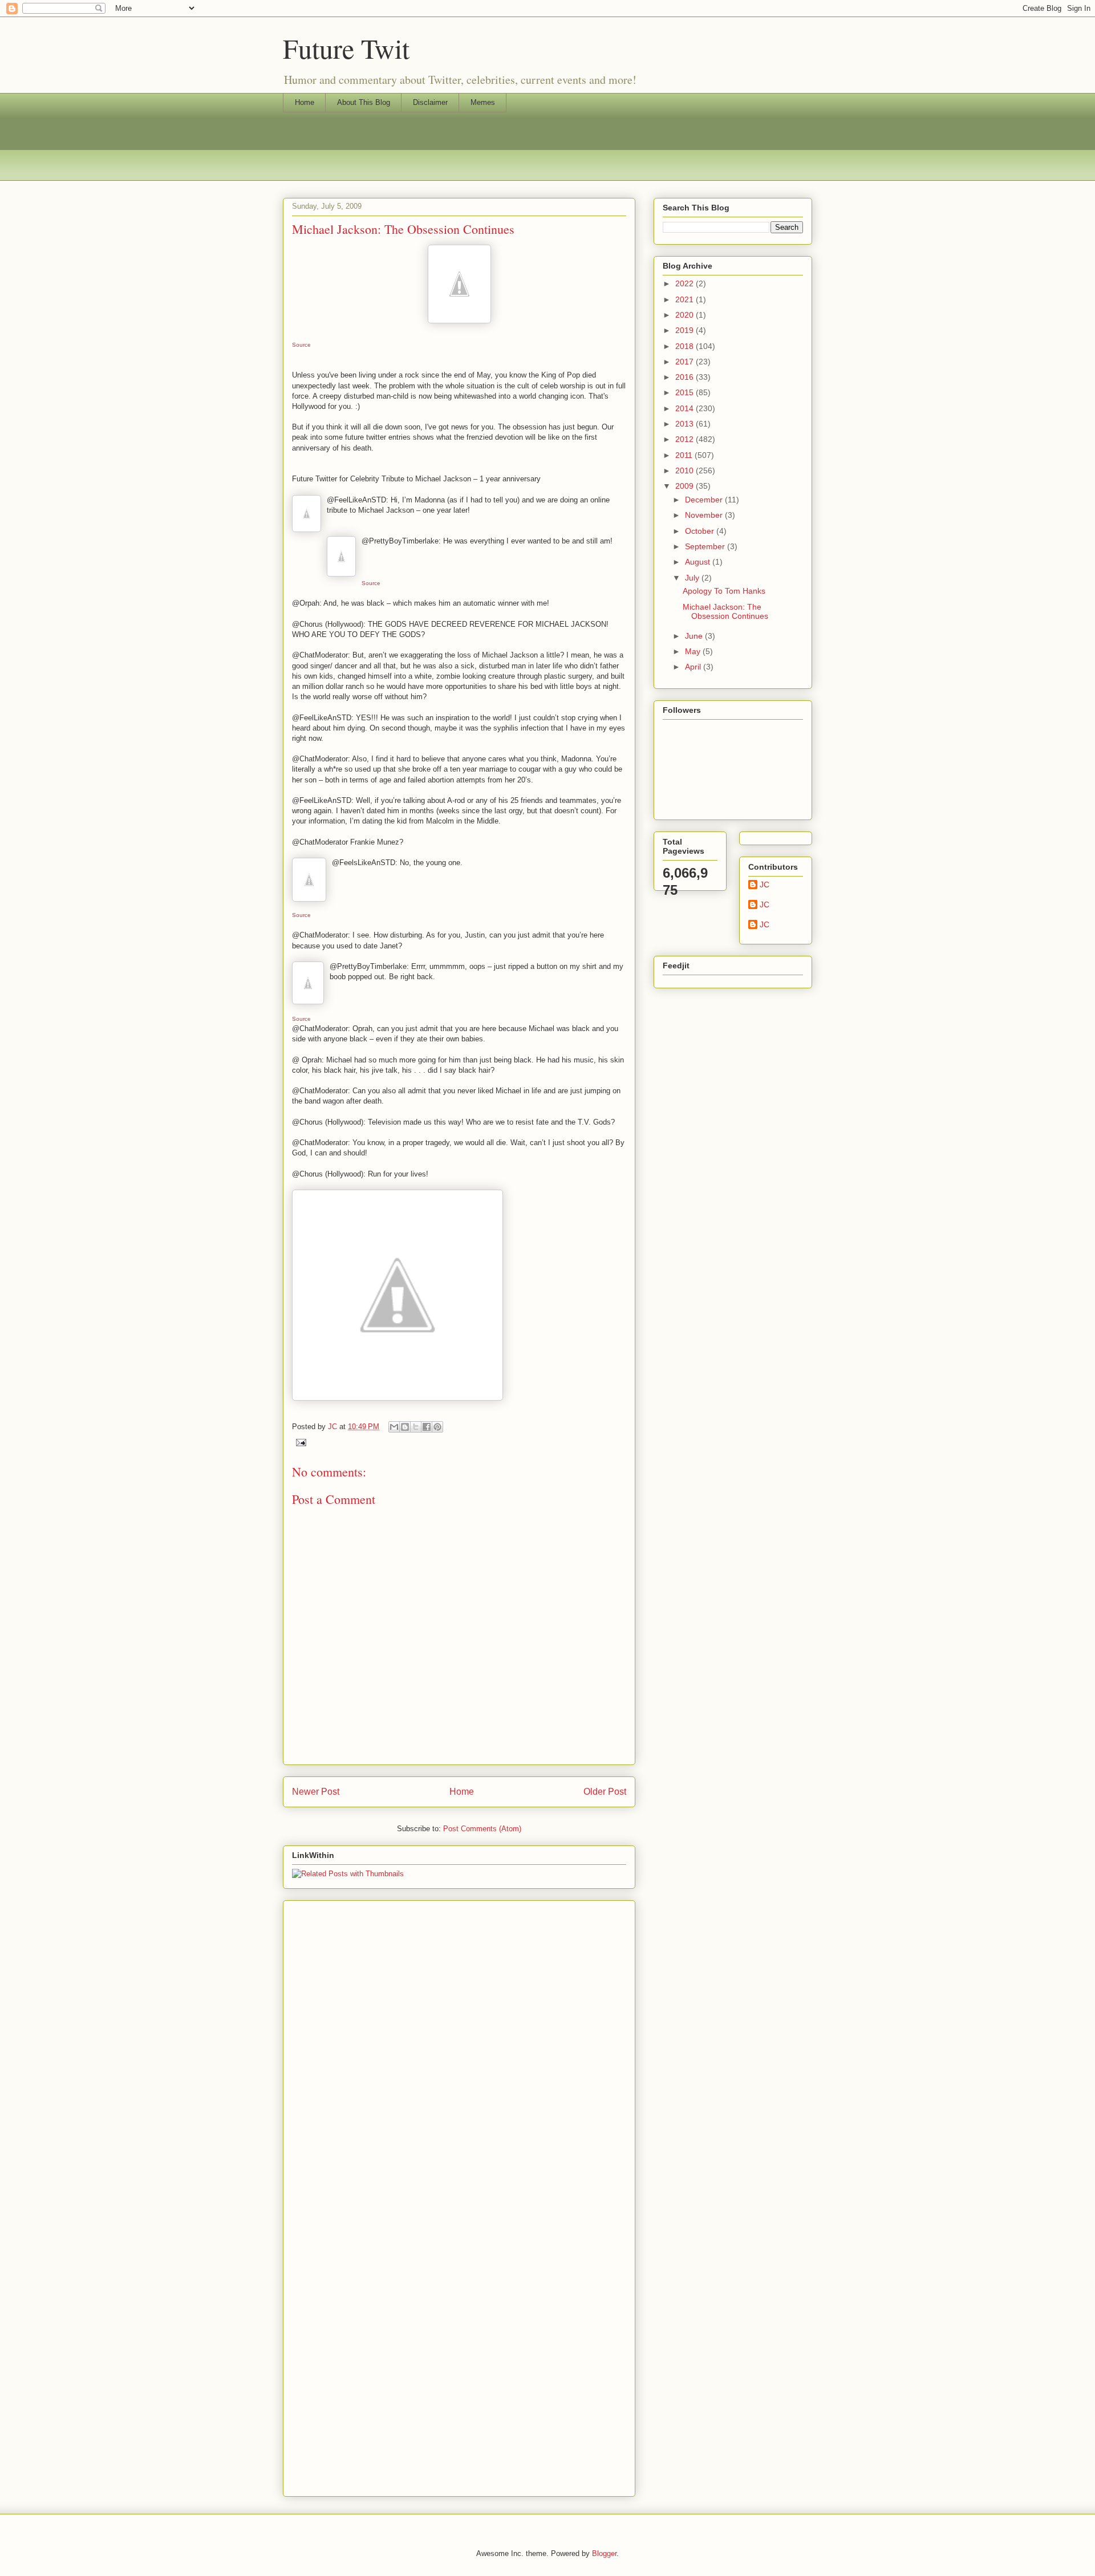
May (694, 651)
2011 (685, 455)
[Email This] (394, 1427)
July (693, 578)
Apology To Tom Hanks (724, 591)
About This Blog (364, 102)
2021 (686, 299)
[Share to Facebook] (427, 1427)
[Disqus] (459, 2047)
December (705, 500)
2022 (686, 283)
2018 (686, 346)
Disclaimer (430, 102)
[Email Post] (299, 1442)
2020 (686, 315)
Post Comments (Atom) (482, 1829)
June (695, 636)
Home (305, 102)
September (706, 546)
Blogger (604, 2553)
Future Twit (346, 48)
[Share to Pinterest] (437, 1427)
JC (765, 885)
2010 (686, 470)
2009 (686, 486)
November (705, 515)
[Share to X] (416, 1427)
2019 (686, 330)
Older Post (605, 1792)
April (694, 667)
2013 (686, 424)
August (699, 562)
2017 (686, 362)
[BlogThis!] (405, 1427)
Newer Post (316, 1792)
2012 (686, 439)
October (701, 531)
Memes (483, 102)
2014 (686, 408)
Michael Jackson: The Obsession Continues (725, 612)
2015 (686, 392)
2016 (686, 377)
